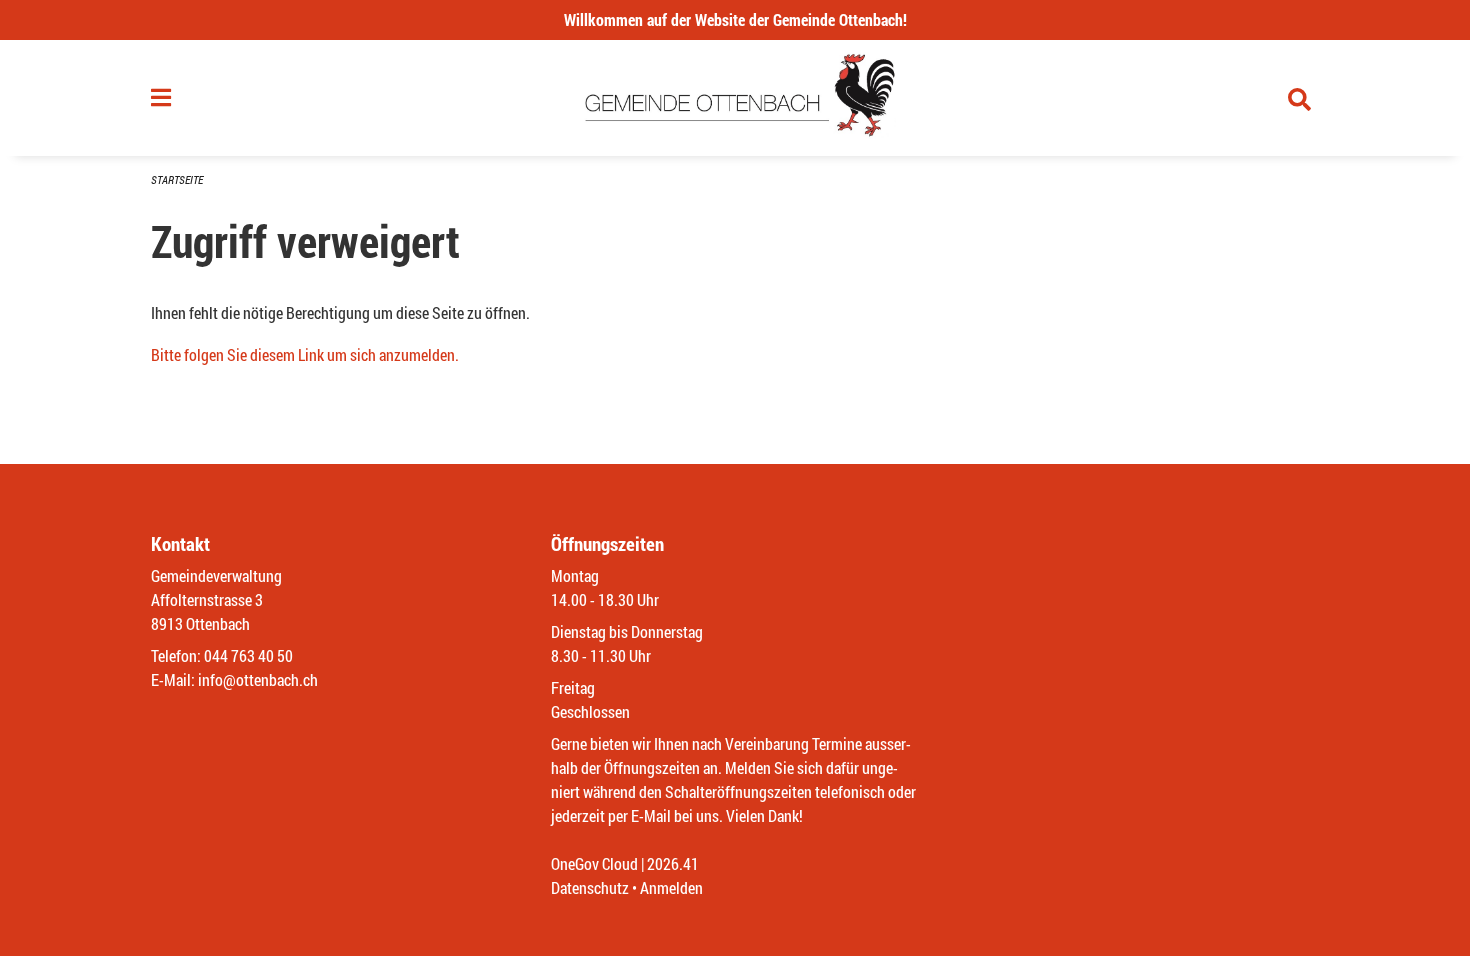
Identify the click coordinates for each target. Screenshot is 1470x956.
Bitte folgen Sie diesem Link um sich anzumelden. (305, 354)
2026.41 (673, 863)
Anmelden (671, 887)
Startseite (177, 179)
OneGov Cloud (594, 863)
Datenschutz (590, 887)
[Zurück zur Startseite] (735, 98)
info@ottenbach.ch (258, 679)
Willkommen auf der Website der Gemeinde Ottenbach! (735, 19)
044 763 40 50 (248, 655)
